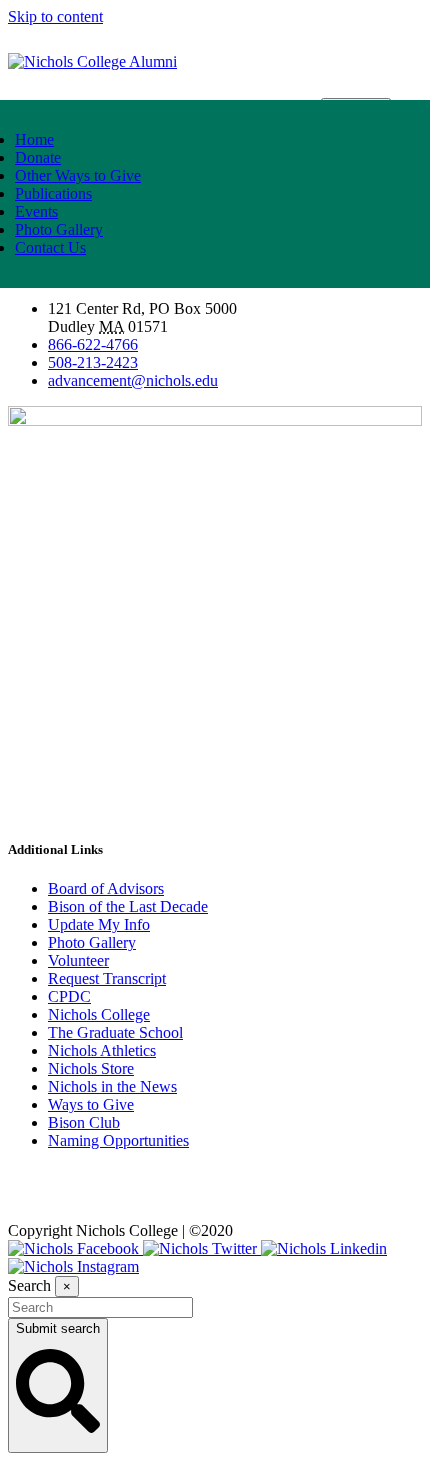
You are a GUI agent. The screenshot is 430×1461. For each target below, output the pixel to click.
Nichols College (99, 1014)
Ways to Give (91, 1104)
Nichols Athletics (102, 1050)
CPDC (69, 996)
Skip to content (55, 16)
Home (34, 139)
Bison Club (84, 1122)
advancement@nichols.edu (133, 380)
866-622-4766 (93, 344)
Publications (53, 193)
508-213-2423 (93, 362)
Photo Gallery (59, 229)
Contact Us (50, 247)
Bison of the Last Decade (128, 906)
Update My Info (99, 924)
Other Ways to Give (78, 175)
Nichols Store (91, 1068)
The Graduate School (115, 1032)
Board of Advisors (106, 888)
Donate (38, 157)
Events (36, 211)
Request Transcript (107, 978)
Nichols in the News (112, 1086)
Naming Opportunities (118, 1140)
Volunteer (78, 960)
